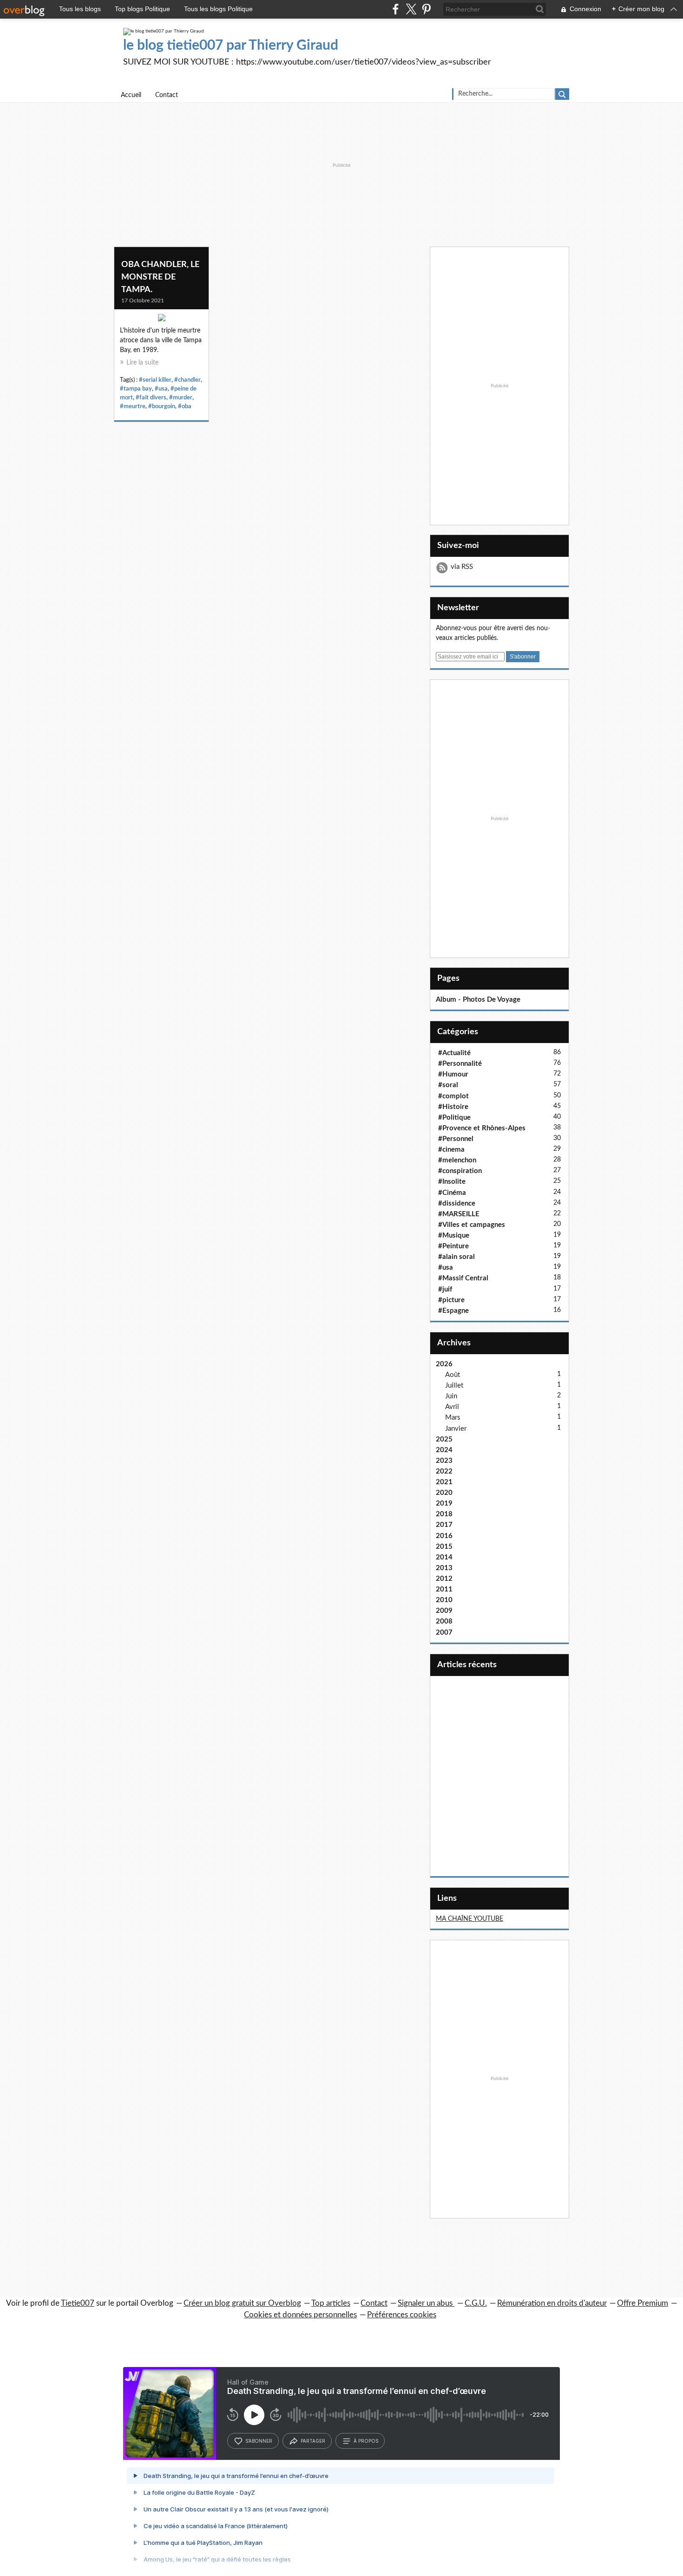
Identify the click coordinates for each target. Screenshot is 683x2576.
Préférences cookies (402, 2315)
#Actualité (454, 1053)
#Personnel (456, 1139)
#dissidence (457, 1203)
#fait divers (151, 398)
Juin (451, 1396)
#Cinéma (452, 1193)
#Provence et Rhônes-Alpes (482, 1128)
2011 (444, 1589)
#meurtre (133, 406)
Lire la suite (142, 363)
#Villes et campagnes (472, 1225)
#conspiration (460, 1171)
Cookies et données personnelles (300, 2315)
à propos (366, 2441)
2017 (444, 1525)
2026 (444, 1364)
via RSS (462, 567)
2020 (444, 1493)
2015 (444, 1547)
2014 (444, 1557)
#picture (451, 1300)
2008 (444, 1621)
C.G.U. (476, 2303)
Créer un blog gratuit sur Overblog (242, 2303)
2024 (444, 1450)
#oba (185, 406)
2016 (444, 1536)
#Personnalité (460, 1064)
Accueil (131, 95)
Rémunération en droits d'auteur (552, 2303)
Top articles (331, 2303)
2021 (444, 1482)
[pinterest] (426, 9)
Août (453, 1375)
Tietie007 (78, 2303)
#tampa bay (136, 389)
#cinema (451, 1150)
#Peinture (453, 1246)
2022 (444, 1471)
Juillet (454, 1386)
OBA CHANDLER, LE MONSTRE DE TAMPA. (160, 277)
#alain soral (456, 1257)
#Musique (454, 1236)
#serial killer (155, 380)
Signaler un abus (426, 2303)
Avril (452, 1407)
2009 (444, 1611)
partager (313, 2441)
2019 (444, 1503)
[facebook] (396, 9)
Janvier (456, 1429)
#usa (161, 389)
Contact (167, 95)
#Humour (453, 1074)
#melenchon (457, 1160)
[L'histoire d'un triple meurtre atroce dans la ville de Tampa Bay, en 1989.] (161, 320)
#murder (181, 398)
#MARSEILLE (459, 1214)
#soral (448, 1085)
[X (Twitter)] (411, 9)
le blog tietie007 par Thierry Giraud (231, 46)
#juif (445, 1289)
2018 (444, 1514)
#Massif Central (463, 1278)
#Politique (454, 1118)
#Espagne (453, 1311)
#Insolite (452, 1182)
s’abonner (259, 2441)
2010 (444, 1600)
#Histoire (453, 1107)
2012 (444, 1579)
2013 (444, 1568)
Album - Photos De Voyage (478, 1000)
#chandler (187, 380)
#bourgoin (162, 406)
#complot (453, 1096)
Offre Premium (643, 2303)
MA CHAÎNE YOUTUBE (470, 1919)
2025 (444, 1439)
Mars (453, 1418)
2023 (444, 1461)
